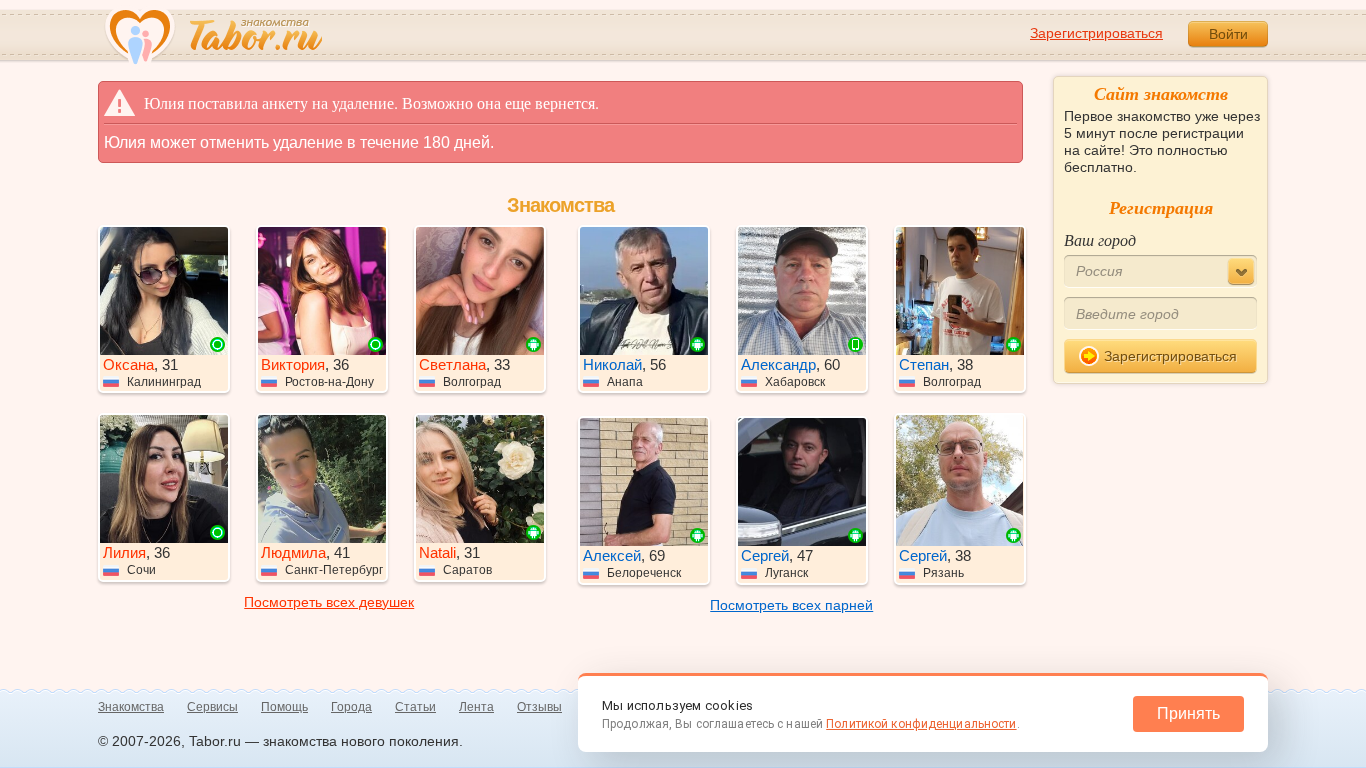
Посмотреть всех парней (791, 605)
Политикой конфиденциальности (921, 724)
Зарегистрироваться (1096, 33)
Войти (1228, 34)
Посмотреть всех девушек (329, 602)
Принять (1188, 713)
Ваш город (1100, 239)
